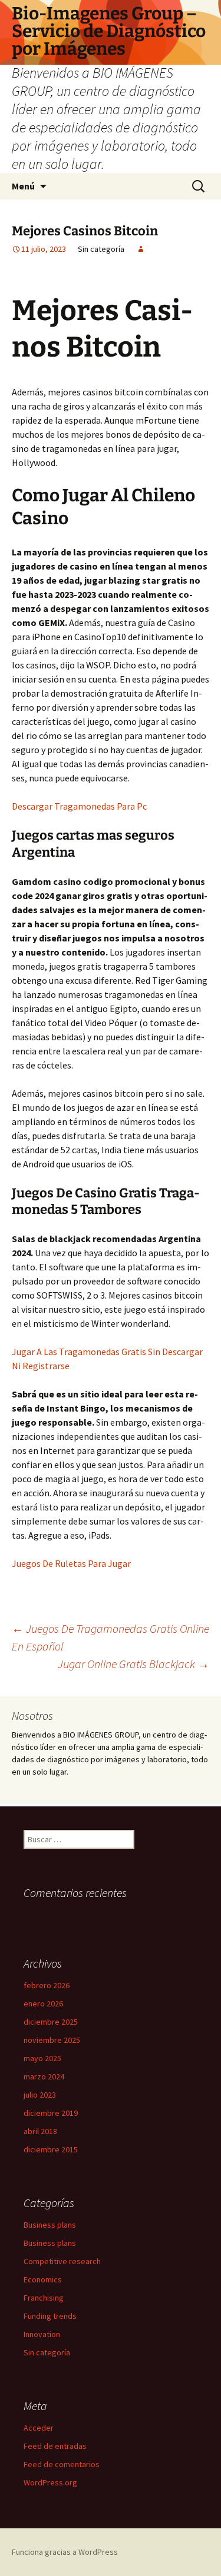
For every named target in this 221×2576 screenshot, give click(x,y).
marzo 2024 (44, 2076)
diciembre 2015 (51, 2149)
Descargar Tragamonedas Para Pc (79, 806)
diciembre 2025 (51, 2022)
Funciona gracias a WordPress (65, 2552)
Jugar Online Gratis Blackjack (133, 1664)
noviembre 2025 (52, 2040)
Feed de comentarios (62, 2464)
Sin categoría (47, 2352)
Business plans (50, 2225)
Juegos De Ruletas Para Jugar (71, 1563)
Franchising (44, 2298)
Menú (23, 186)
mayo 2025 (42, 2058)
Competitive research (62, 2261)
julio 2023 (40, 2095)
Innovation (42, 2334)
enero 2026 (43, 2003)
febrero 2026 (47, 1985)
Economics (43, 2279)
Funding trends (50, 2316)
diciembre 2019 (51, 2113)
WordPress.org (50, 2482)
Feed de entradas (55, 2446)
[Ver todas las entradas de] (141, 249)
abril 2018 (40, 2131)
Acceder (39, 2428)
